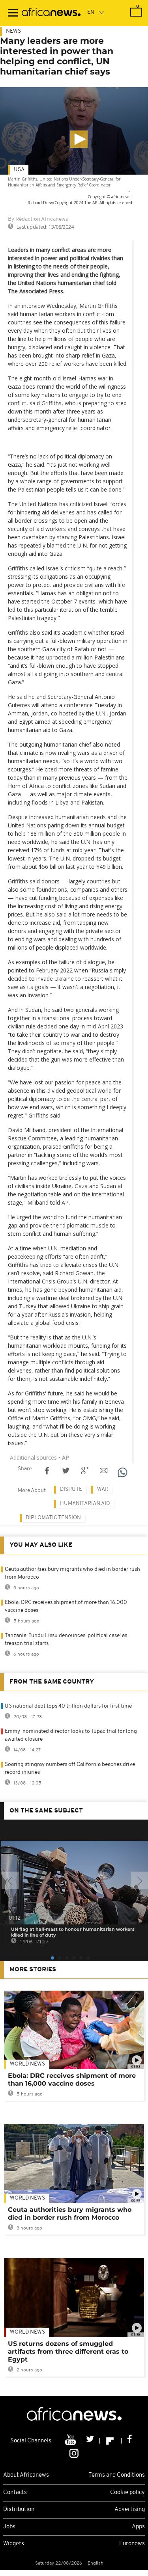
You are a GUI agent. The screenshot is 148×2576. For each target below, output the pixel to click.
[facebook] (130, 2441)
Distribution (19, 2510)
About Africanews (26, 2475)
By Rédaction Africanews (38, 219)
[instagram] (74, 2453)
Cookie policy (127, 2493)
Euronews (132, 2544)
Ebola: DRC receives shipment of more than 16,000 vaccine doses (72, 2080)
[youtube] (71, 2441)
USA (19, 170)
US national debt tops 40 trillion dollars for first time (68, 1706)
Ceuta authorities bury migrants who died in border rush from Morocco (70, 2214)
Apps (138, 2527)
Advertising (130, 2510)
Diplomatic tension (53, 1518)
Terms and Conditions (117, 2475)
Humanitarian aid (85, 1504)
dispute (71, 1489)
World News (27, 2064)
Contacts (15, 2493)
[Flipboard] (111, 2441)
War (103, 1489)
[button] (79, 139)
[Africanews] (51, 13)
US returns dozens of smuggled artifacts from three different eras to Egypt (68, 2352)
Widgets (14, 2544)
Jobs (9, 2527)
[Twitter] (91, 2441)
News (13, 31)
